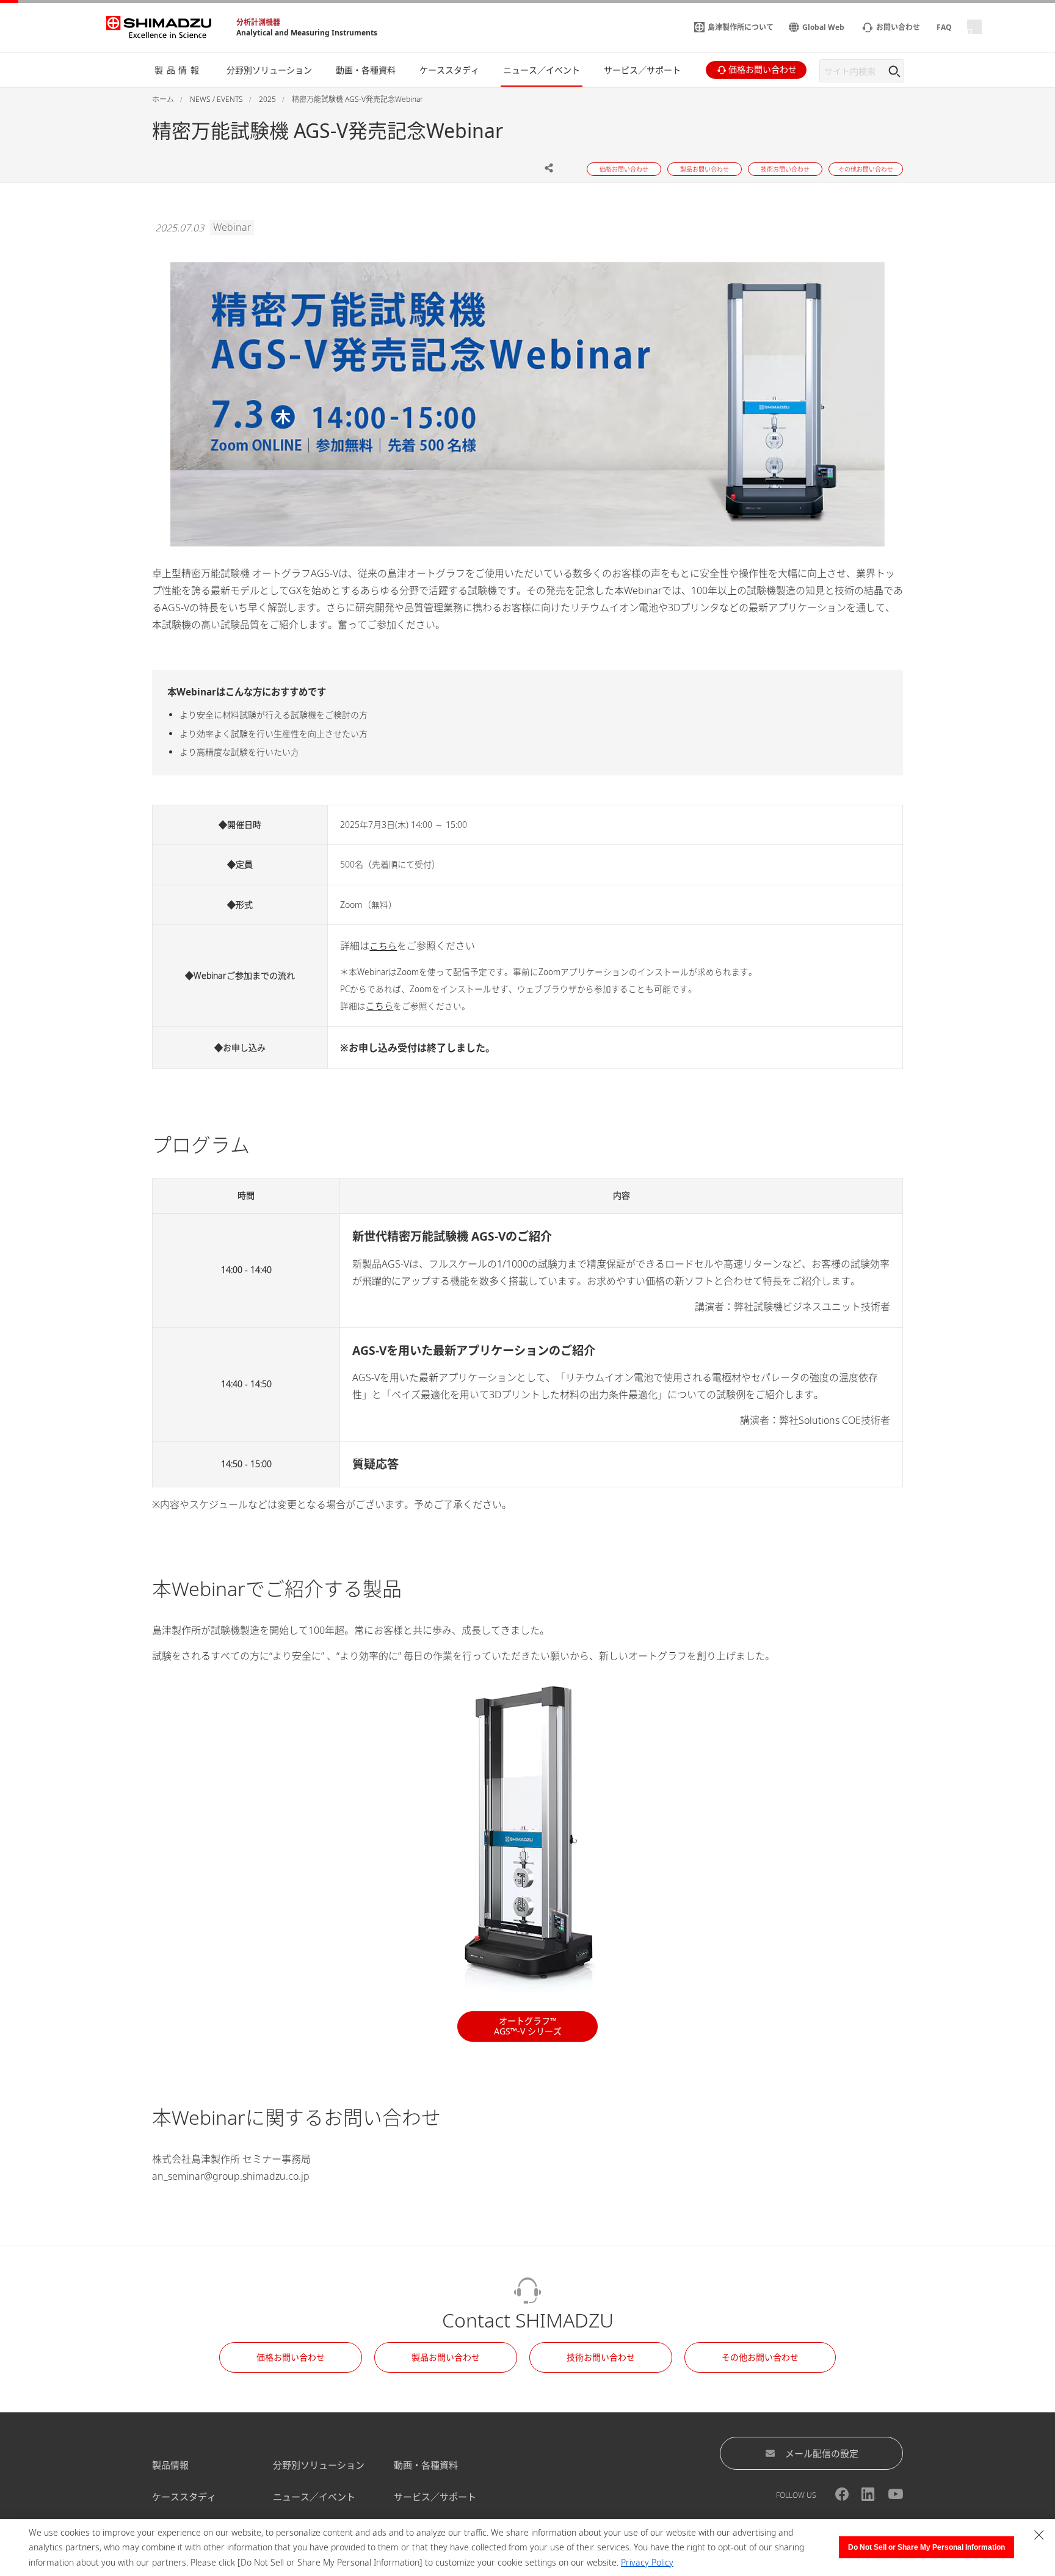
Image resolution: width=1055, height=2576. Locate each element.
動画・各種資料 (426, 2465)
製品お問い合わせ (446, 2357)
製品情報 (170, 2465)
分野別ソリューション (319, 2465)
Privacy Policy (647, 2562)
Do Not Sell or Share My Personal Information (926, 2547)
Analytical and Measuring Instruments (307, 33)
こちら (383, 946)
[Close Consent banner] (1039, 2535)
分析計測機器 (258, 22)
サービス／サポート (435, 2497)
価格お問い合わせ (291, 2357)
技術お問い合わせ (601, 2357)
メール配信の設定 (822, 2453)
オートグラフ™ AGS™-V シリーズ (528, 2026)
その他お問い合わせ (760, 2357)
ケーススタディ (184, 2497)
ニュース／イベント (314, 2497)
